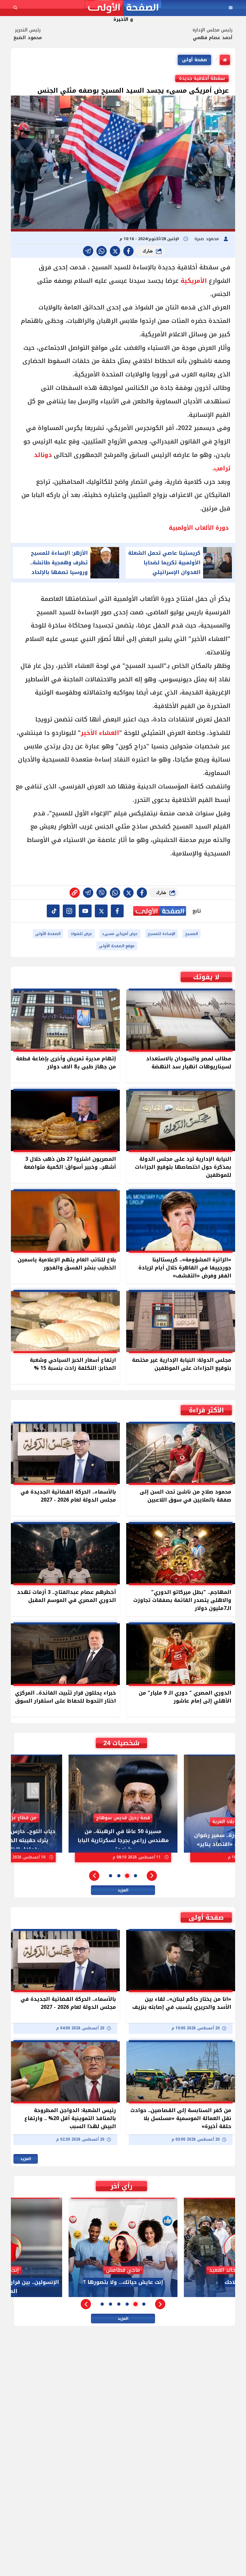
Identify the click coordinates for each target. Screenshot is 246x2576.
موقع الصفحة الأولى (117, 946)
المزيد (123, 1890)
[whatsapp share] (102, 251)
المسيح (192, 934)
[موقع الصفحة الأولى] (123, 8)
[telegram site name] (85, 911)
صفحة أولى (194, 60)
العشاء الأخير (100, 733)
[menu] (231, 8)
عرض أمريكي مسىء (120, 934)
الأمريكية (193, 281)
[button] (152, 1876)
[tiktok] (53, 911)
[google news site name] (117, 911)
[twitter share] (115, 251)
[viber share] (88, 251)
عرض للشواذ (81, 934)
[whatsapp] (75, 893)
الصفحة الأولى (48, 934)
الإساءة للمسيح (161, 934)
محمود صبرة (207, 239)
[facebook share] (128, 251)
